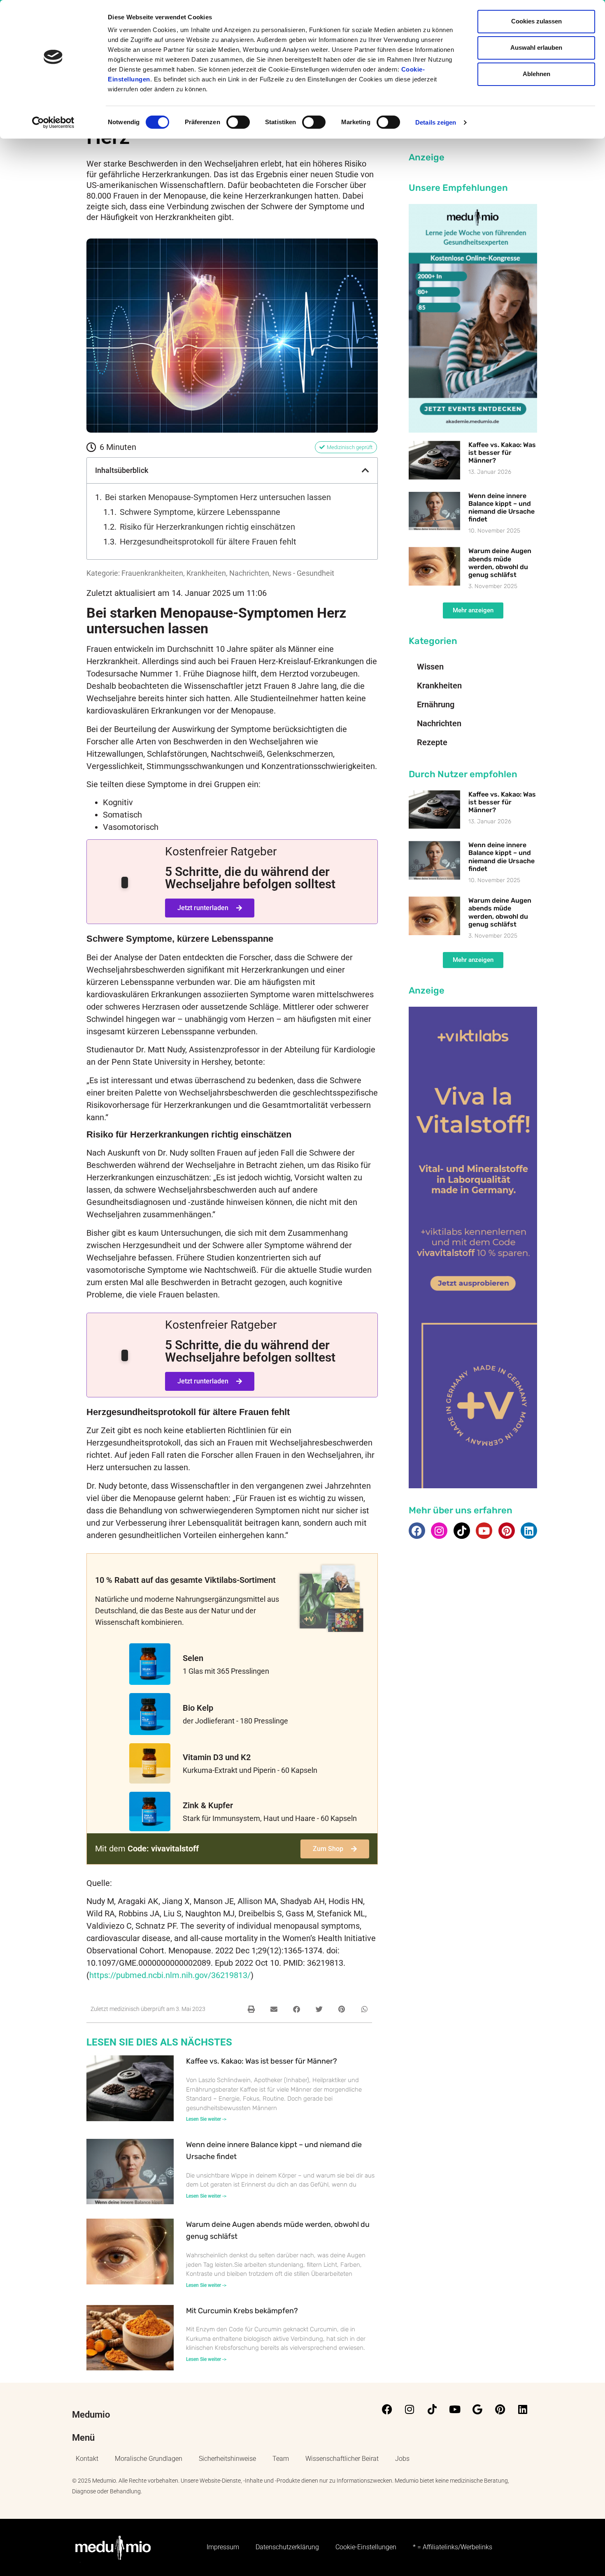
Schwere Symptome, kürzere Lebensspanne (200, 512)
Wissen (430, 667)
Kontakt (87, 2459)
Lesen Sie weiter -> (206, 2119)
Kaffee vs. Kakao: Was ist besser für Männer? (262, 2061)
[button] (365, 470)
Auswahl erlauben (536, 47)
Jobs (402, 2459)
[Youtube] (484, 1531)
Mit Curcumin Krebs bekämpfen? (242, 2311)
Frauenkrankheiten (152, 573)
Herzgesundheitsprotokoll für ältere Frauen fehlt (208, 542)
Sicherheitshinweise (227, 2459)
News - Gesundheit (303, 573)
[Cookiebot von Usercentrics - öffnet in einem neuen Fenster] (53, 123)
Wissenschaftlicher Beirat (342, 2459)
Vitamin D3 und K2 (217, 1757)
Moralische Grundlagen (149, 2459)
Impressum (223, 2547)
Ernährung (436, 704)
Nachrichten (249, 573)
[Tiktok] (462, 1531)
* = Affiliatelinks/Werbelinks (453, 2547)
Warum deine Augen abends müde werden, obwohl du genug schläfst (500, 563)
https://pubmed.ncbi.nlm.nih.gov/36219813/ (170, 1975)
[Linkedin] (529, 1531)
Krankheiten (206, 573)
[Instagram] (439, 1531)
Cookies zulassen (536, 21)
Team (281, 2459)
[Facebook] (417, 1531)
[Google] (477, 2409)
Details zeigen (436, 122)
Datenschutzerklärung (287, 2547)
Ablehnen (536, 74)
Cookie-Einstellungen (366, 2547)
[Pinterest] (507, 1531)
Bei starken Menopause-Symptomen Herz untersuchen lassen (218, 497)
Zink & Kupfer (208, 1805)
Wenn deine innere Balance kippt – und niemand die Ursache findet (501, 508)
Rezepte (432, 742)
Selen (193, 1658)
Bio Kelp (198, 1708)
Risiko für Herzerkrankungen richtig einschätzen (207, 527)
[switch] (238, 122)
